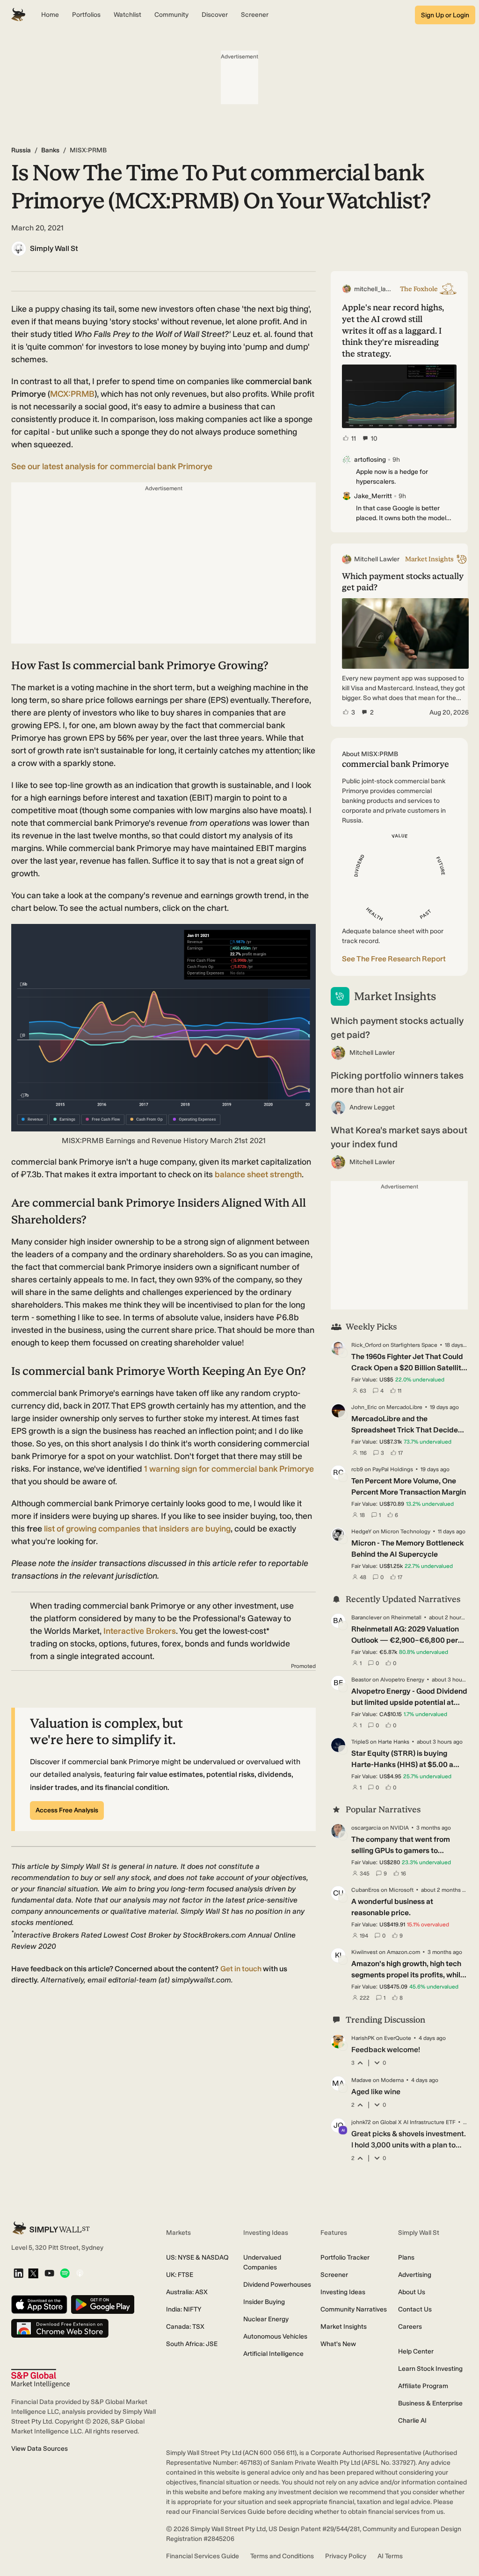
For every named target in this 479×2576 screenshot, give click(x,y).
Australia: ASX (187, 2292)
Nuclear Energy (266, 2319)
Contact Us (415, 2309)
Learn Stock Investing (430, 2369)
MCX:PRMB (72, 394)
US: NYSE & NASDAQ (197, 2258)
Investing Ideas (343, 2292)
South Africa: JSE (192, 2344)
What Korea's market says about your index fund (399, 1137)
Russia (21, 150)
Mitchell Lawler (372, 1053)
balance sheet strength (258, 1174)
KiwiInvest (364, 1952)
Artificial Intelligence (273, 2354)
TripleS (360, 1742)
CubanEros (365, 1890)
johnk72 (361, 2122)
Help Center (416, 2351)
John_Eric (364, 1407)
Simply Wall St (54, 248)
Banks (50, 150)
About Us (412, 2292)
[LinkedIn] (18, 2274)
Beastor (361, 1680)
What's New (338, 2344)
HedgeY (361, 1531)
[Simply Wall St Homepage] (18, 15)
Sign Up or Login (445, 15)
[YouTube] (49, 2274)
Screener (334, 2275)
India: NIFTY (184, 2309)
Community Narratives (354, 2309)
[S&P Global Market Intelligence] (40, 2379)
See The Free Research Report (394, 959)
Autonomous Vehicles (275, 2336)
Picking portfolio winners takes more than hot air (397, 1082)
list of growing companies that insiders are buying (137, 1529)
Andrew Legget (372, 1107)
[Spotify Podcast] (65, 2274)
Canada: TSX (185, 2327)
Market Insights (344, 2327)
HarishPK (363, 2038)
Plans (406, 2258)
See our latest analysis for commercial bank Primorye (112, 466)
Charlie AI (412, 2421)
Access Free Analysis (67, 1810)
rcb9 (357, 1469)
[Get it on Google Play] (103, 2305)
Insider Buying (264, 2302)
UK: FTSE (180, 2275)
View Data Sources (40, 2449)
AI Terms (390, 2556)
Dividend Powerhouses (277, 2285)
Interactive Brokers (140, 1631)
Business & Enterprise (430, 2403)
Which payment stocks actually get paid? (397, 1028)
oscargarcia (366, 1828)
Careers (410, 2327)
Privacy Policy (346, 2556)
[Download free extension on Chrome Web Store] (60, 2329)
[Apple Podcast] (80, 2274)
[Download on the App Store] (39, 2305)
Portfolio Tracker (345, 2258)
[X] (33, 2274)
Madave (361, 2080)
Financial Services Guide (203, 2556)
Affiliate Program (423, 2386)
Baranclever (367, 1617)
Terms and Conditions (282, 2556)
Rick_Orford (366, 1345)
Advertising (415, 2275)
